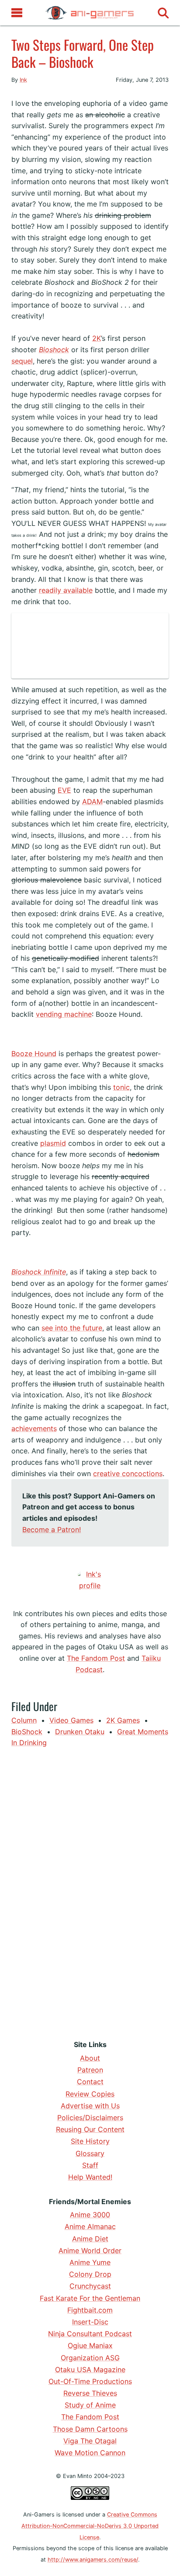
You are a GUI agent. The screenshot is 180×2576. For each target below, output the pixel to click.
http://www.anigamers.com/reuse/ (93, 2560)
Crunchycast (90, 2286)
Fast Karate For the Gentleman (90, 2298)
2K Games (123, 1720)
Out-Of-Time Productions (90, 2381)
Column (24, 1720)
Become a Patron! (52, 1529)
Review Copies (90, 2094)
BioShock (27, 1732)
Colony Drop (90, 2274)
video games (71, 1720)
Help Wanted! (90, 2177)
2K (97, 338)
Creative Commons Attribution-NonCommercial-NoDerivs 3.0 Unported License (90, 2526)
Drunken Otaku (80, 1732)
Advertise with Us (90, 2106)
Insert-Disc (90, 2322)
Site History (90, 2141)
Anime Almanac (90, 2226)
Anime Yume (90, 2262)
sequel (22, 361)
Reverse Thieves (90, 2393)
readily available (66, 590)
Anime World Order (90, 2250)
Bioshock (54, 350)
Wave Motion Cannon (90, 2453)
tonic (121, 1087)
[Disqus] (90, 1892)
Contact (90, 2082)
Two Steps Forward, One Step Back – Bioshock (83, 53)
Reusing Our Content (90, 2129)
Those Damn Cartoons (90, 2429)
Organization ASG (90, 2358)
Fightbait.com (90, 2310)
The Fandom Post (96, 1658)
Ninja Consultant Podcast (90, 2334)
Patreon (90, 2070)
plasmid (53, 1143)
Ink (23, 80)
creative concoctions (128, 1473)
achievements (34, 1428)
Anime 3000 (90, 2215)
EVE (64, 790)
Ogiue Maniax (90, 2345)
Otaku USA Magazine (90, 2369)
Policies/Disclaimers (90, 2117)
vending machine (64, 1014)
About (90, 2058)
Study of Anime (90, 2405)
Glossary (90, 2153)
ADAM (92, 801)
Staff (90, 2165)
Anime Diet (90, 2239)
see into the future (72, 1328)
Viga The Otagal (90, 2441)
